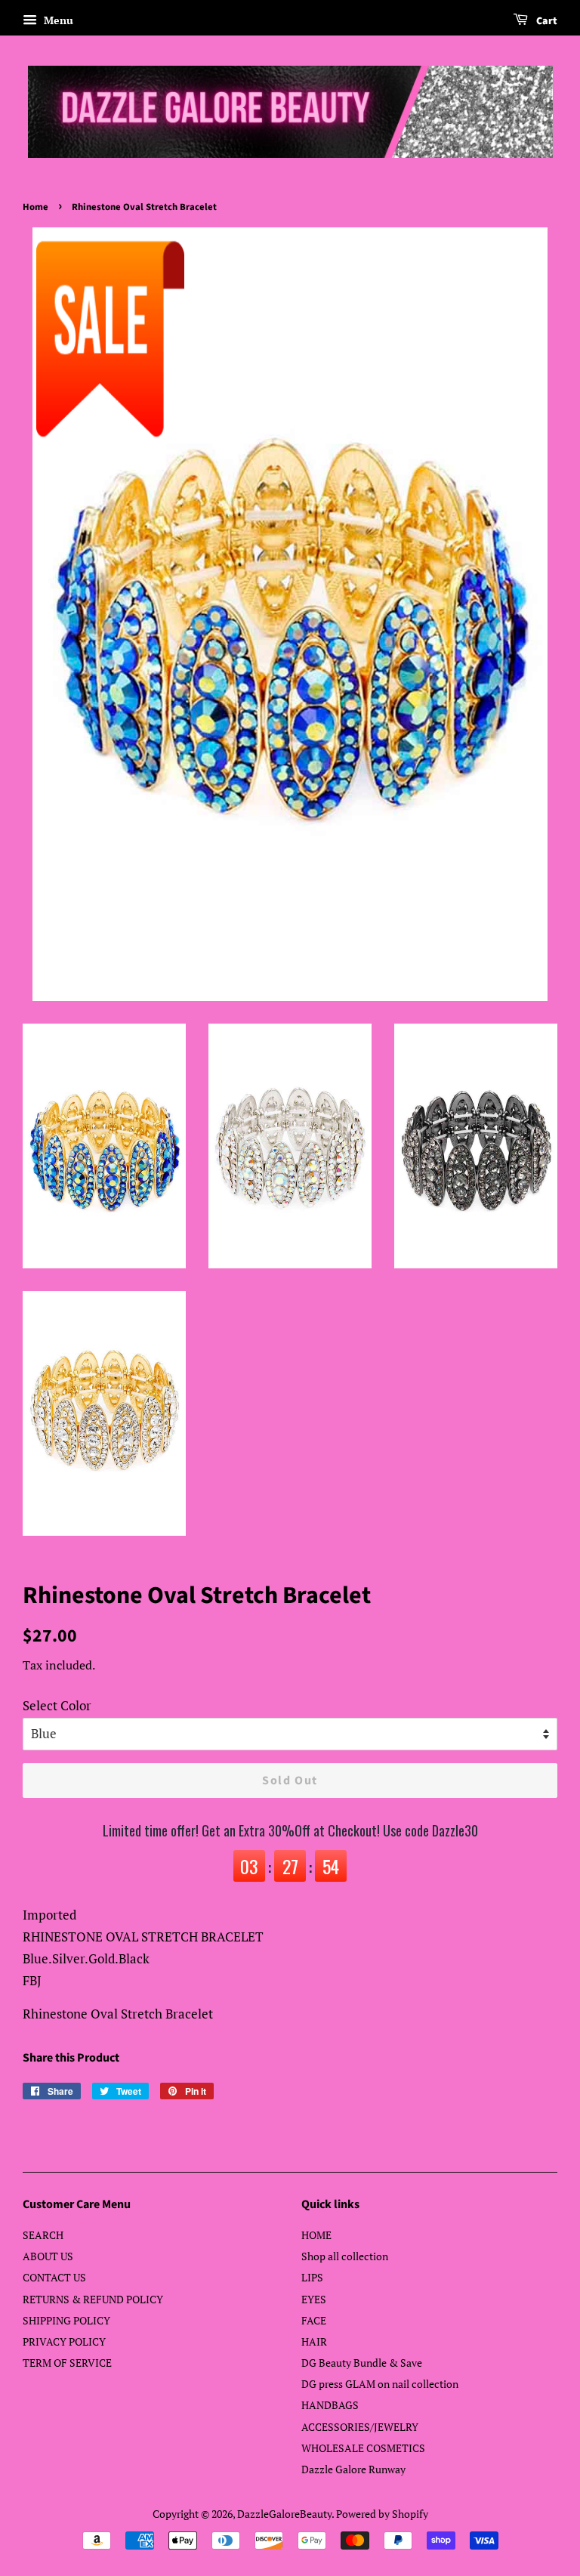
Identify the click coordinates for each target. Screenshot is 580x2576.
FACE (314, 2320)
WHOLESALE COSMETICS (363, 2448)
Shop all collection (345, 2256)
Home (35, 207)
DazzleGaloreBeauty (284, 2514)
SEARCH (43, 2235)
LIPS (312, 2277)
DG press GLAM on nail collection (380, 2384)
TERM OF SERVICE (67, 2363)
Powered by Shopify (382, 2514)
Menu (57, 20)
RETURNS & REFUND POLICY (93, 2299)
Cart (546, 21)
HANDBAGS (330, 2405)
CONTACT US (54, 2277)
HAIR (314, 2341)
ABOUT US (48, 2256)
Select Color (57, 1705)
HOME (316, 2235)
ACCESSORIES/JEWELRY (360, 2427)
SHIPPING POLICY (66, 2320)
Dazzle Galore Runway (353, 2469)
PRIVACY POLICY (64, 2341)
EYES (314, 2299)
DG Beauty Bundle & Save (362, 2363)
